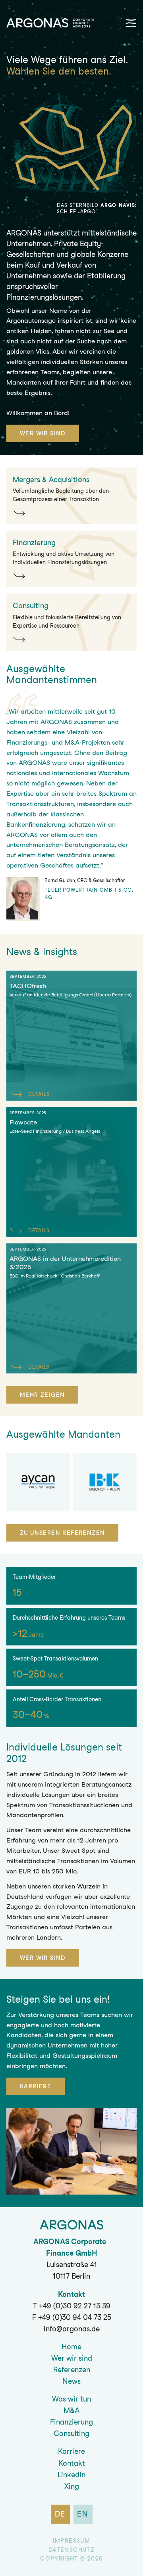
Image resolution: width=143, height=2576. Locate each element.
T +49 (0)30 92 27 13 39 (72, 2306)
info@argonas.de (72, 2329)
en (83, 2514)
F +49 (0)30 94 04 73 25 (72, 2317)
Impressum (72, 2541)
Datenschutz (71, 2550)
